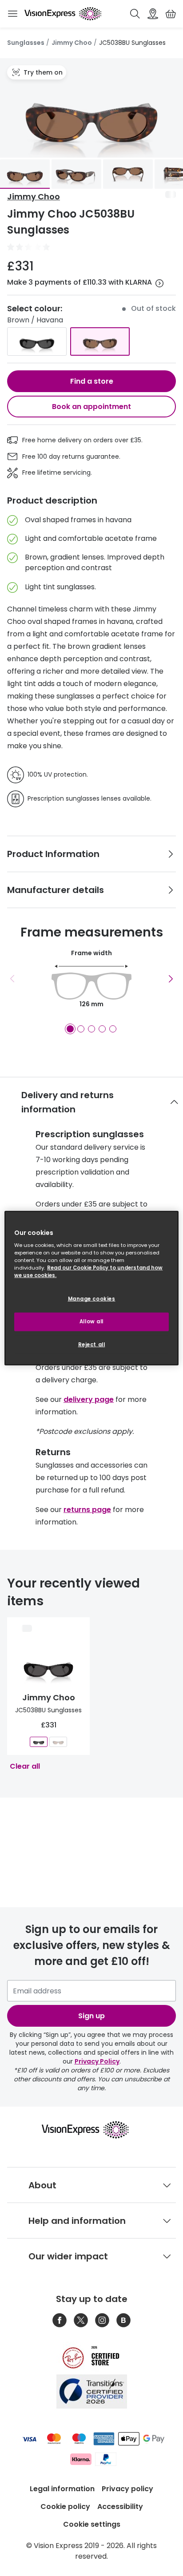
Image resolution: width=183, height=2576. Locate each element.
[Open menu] (12, 14)
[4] (102, 1029)
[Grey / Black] (37, 341)
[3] (91, 1029)
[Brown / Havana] (100, 341)
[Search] (135, 14)
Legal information (62, 2489)
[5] (113, 1029)
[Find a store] (153, 14)
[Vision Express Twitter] (81, 2320)
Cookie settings (92, 2524)
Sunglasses (26, 43)
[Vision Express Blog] (123, 2320)
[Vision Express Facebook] (60, 2320)
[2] (81, 1029)
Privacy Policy (97, 2061)
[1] (70, 1029)
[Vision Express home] (92, 2130)
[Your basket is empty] (171, 14)
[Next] (171, 979)
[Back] (12, 979)
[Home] (63, 14)
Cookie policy (65, 2507)
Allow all (91, 1322)
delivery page (89, 1399)
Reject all (92, 1345)
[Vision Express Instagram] (102, 2320)
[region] (91, 1288)
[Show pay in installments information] (159, 283)
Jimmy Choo (72, 43)
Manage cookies (92, 1299)
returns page (87, 1510)
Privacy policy (127, 2489)
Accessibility (120, 2507)
